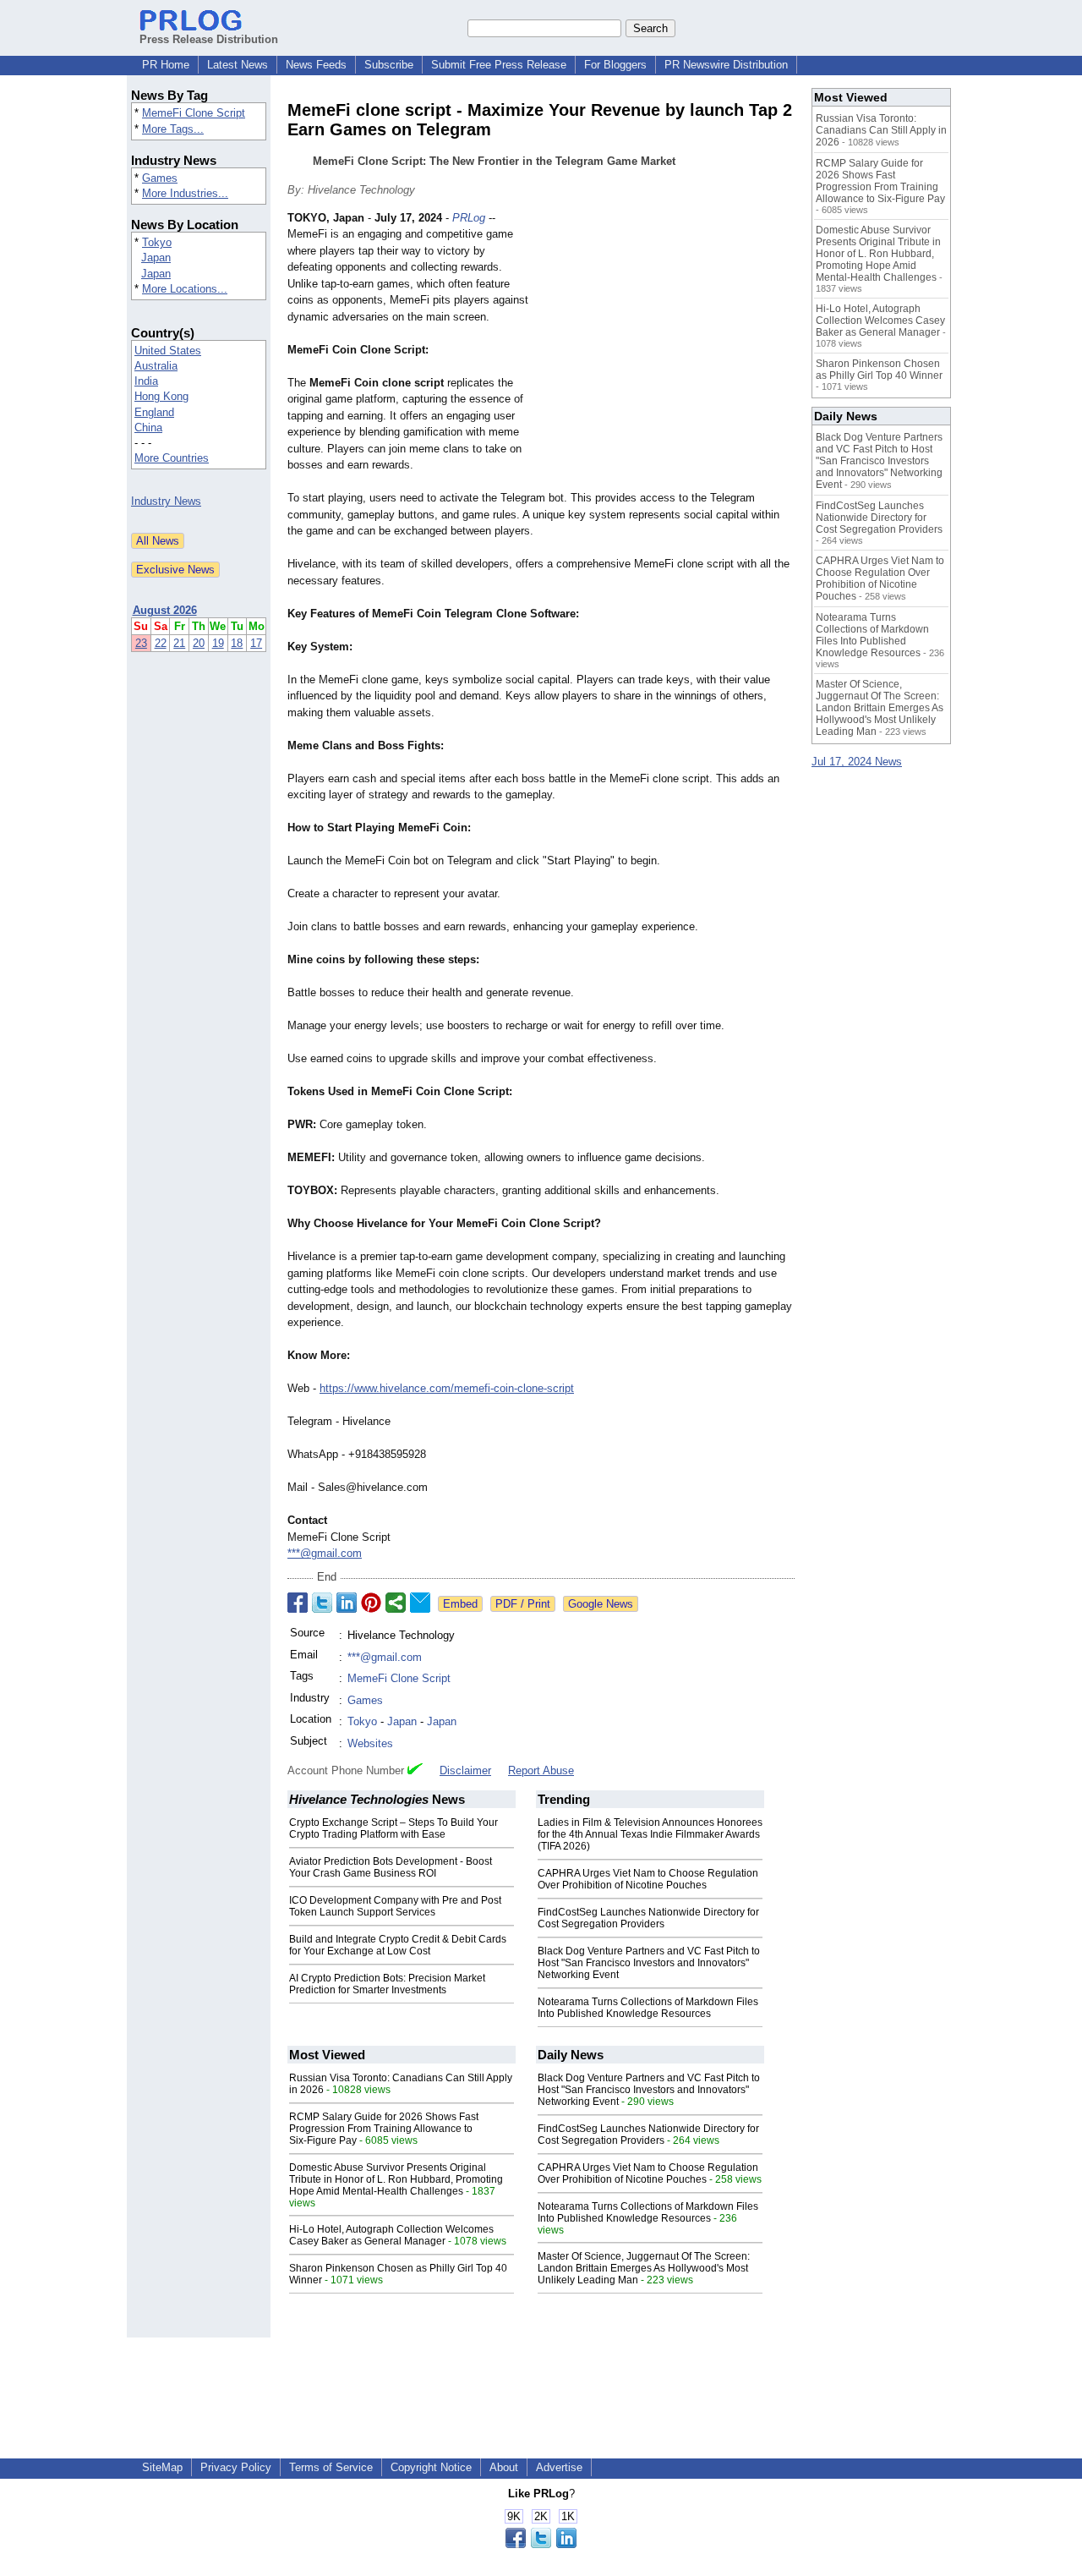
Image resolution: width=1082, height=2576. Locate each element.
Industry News (166, 501)
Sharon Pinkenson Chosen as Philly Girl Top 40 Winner (879, 370)
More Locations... (185, 289)
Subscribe (389, 65)
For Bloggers (615, 65)
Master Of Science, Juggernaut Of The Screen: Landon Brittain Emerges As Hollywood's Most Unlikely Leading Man (644, 2268)
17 (256, 643)
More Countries (172, 458)
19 (218, 643)
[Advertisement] (668, 334)
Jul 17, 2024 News (857, 762)
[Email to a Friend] (420, 1603)
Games (160, 178)
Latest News (238, 65)
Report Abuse (541, 1770)
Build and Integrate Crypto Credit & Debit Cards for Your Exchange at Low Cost (398, 1945)
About (504, 2467)
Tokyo (157, 242)
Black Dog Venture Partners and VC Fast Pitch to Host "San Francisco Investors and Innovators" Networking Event (649, 1963)
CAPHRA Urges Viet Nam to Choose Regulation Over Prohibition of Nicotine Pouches (648, 1879)
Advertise (559, 2467)
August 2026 (165, 610)
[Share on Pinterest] (371, 1603)
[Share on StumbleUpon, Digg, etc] (396, 1603)
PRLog (469, 218)
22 (161, 643)
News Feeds (316, 65)
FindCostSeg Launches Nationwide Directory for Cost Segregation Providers (648, 1918)
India (146, 381)
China (148, 428)
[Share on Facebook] (298, 1603)
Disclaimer (465, 1770)
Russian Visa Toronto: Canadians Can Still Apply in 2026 (881, 130)
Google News (601, 1604)
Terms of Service (331, 2467)
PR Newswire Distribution (726, 65)
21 (179, 643)
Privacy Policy (236, 2467)
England (154, 412)
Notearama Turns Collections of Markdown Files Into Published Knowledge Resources (648, 2008)
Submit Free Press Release (499, 65)
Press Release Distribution (209, 39)
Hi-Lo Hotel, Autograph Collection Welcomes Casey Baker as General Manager (391, 2235)
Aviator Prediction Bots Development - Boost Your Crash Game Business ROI (391, 1867)
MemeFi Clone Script (194, 113)
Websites (370, 1743)
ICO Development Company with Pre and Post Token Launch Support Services (395, 1906)
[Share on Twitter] (322, 1603)
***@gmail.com (325, 1553)
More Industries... (185, 193)
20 (199, 643)
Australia (156, 366)
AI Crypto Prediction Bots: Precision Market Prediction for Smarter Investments (387, 1984)
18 (237, 643)
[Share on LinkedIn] (347, 1603)
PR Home (166, 65)
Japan (156, 258)
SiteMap (162, 2467)
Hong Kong (161, 396)
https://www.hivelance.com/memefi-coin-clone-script (447, 1388)
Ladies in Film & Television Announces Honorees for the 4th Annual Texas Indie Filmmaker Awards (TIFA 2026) (650, 1834)
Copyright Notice (431, 2467)
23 (141, 643)
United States (168, 351)
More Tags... (173, 129)
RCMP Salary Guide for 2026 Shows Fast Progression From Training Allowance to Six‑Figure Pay (384, 2129)
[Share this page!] (541, 2544)
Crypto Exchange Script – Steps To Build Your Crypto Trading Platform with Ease (393, 1828)
